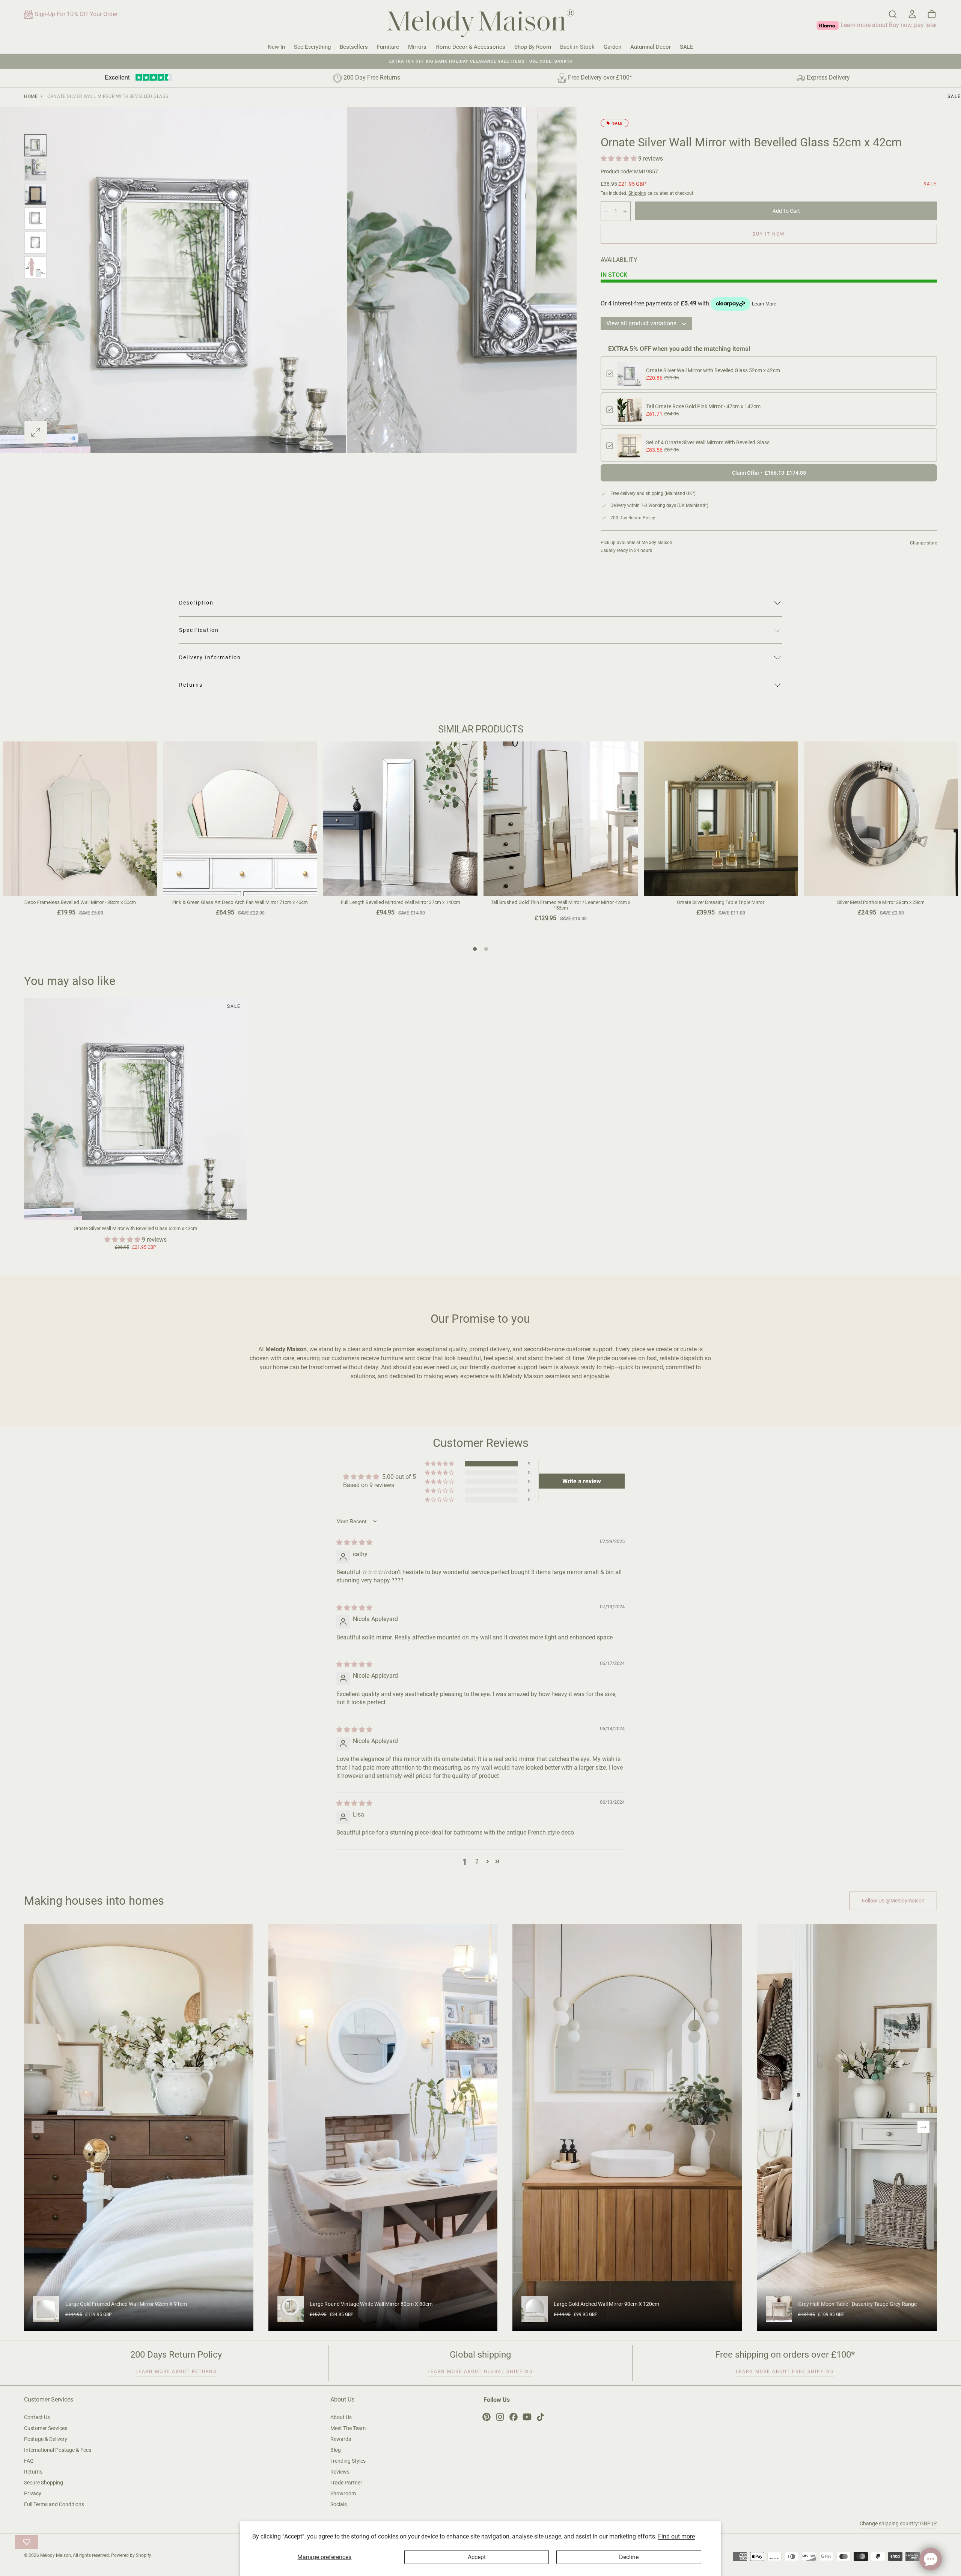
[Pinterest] (487, 2417)
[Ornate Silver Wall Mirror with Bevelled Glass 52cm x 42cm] (135, 1109)
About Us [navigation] (341, 2417)
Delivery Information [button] (210, 657)
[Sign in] (912, 14)
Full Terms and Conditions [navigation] (54, 2504)
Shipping (637, 193)
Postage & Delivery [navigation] (46, 2439)
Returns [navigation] (33, 2472)
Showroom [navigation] (343, 2493)
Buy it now (769, 234)
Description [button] (196, 603)
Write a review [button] (582, 1481)
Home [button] (31, 96)
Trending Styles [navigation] (348, 2461)
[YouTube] (527, 2417)
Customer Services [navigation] (46, 2428)
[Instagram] (500, 2417)
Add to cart (786, 211)
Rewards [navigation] (341, 2439)
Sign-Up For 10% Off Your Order (75, 14)
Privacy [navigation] (33, 2493)
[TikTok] (541, 2417)
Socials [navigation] (339, 2504)
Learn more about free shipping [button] (785, 2371)
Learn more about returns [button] (176, 2371)
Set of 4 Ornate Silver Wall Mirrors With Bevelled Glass (708, 442)
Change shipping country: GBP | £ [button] (898, 2523)
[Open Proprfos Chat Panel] (931, 2559)
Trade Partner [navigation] (346, 2483)
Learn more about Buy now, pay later (888, 25)
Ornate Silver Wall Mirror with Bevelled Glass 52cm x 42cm (713, 370)
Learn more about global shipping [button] (480, 2371)
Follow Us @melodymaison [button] (893, 1901)
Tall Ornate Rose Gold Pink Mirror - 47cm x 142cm (703, 406)
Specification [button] (199, 630)
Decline (629, 2557)
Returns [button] (191, 685)
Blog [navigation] (336, 2450)
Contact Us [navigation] (37, 2417)
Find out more (676, 2536)
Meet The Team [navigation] (348, 2428)
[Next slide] (923, 2127)
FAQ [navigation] (29, 2461)
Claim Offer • (769, 473)
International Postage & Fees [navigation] (58, 2450)
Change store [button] (923, 543)
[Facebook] (514, 2417)
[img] (354, 1542)
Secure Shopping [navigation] (44, 2483)
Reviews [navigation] (340, 2472)
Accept (477, 2557)
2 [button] (477, 1861)
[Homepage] (480, 25)
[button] (893, 14)
